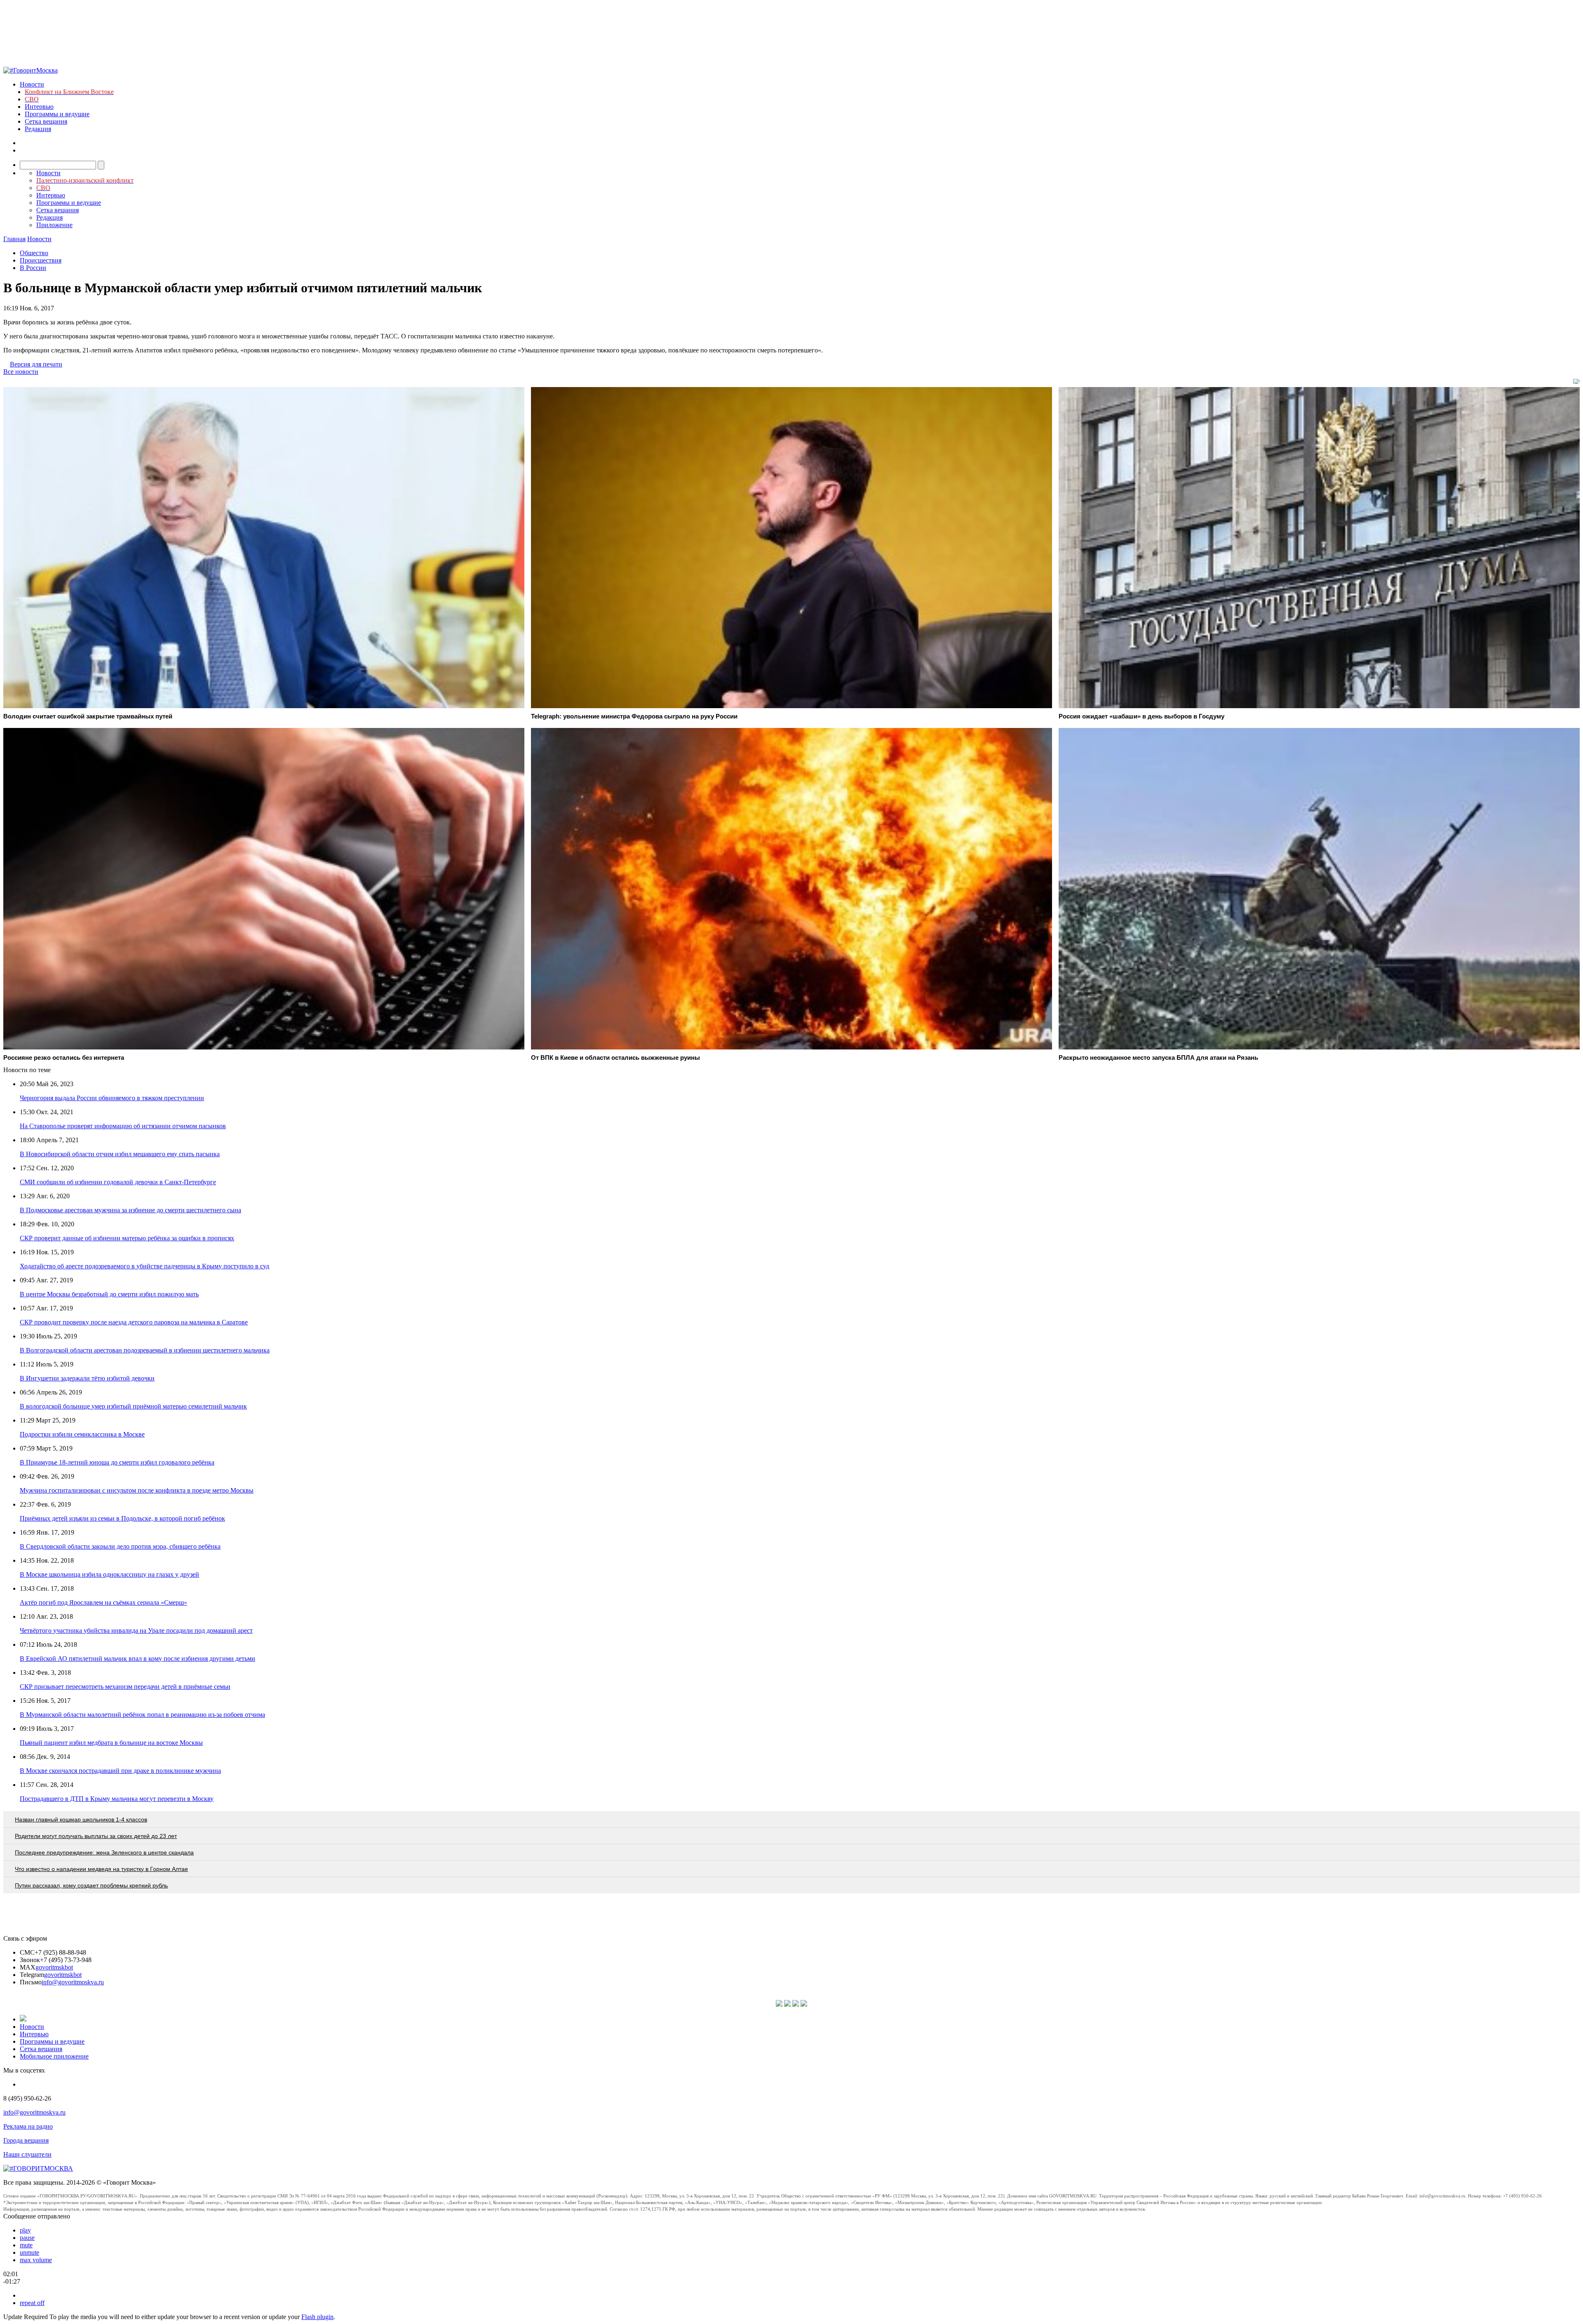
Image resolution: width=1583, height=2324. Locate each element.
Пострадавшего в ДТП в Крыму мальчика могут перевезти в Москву (117, 1799)
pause (27, 2238)
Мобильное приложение (54, 2056)
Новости (32, 84)
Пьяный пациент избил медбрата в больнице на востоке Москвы (111, 1743)
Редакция (38, 129)
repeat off (32, 2303)
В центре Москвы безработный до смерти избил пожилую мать (109, 1294)
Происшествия (41, 260)
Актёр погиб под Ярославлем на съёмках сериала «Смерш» (103, 1602)
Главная (14, 239)
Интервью (39, 107)
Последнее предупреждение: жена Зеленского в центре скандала (104, 1852)
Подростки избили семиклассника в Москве (82, 1434)
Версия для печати (36, 364)
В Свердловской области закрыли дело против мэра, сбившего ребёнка (120, 1546)
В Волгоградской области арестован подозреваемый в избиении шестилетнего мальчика (145, 1350)
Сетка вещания (46, 121)
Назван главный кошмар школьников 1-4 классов (81, 1819)
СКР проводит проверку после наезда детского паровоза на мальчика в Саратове (134, 1322)
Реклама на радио (28, 2126)
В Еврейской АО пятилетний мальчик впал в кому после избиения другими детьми (137, 1658)
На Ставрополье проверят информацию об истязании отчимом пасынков (123, 1126)
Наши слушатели (27, 2154)
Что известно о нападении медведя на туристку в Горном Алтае (101, 1869)
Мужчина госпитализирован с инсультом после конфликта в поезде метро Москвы (137, 1490)
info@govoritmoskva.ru (73, 1982)
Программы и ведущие (57, 114)
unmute (29, 2252)
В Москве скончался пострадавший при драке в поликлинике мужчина (120, 1771)
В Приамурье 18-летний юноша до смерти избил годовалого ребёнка (117, 1462)
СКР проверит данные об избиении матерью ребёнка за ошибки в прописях (127, 1238)
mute (26, 2245)
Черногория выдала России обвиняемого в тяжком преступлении (112, 1098)
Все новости (21, 372)
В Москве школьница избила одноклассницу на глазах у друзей (109, 1574)
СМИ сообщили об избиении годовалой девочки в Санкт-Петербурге (118, 1182)
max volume (36, 2260)
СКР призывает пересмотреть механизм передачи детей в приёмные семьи (125, 1687)
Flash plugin (317, 2317)
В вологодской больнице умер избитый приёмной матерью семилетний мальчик (133, 1406)
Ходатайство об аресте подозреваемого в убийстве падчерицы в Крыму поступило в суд (144, 1266)
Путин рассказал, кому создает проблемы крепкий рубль (91, 1885)
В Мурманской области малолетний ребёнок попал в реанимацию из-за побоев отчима (142, 1715)
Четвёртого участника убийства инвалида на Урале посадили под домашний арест (136, 1630)
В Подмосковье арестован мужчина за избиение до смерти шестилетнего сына (130, 1210)
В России (33, 268)
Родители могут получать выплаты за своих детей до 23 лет (96, 1836)
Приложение (54, 225)
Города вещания (26, 2140)
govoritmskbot (54, 1967)
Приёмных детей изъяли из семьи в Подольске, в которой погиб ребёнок (122, 1518)
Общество (34, 253)
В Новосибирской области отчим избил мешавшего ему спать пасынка (120, 1154)
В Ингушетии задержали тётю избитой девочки (87, 1378)
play (25, 2230)
